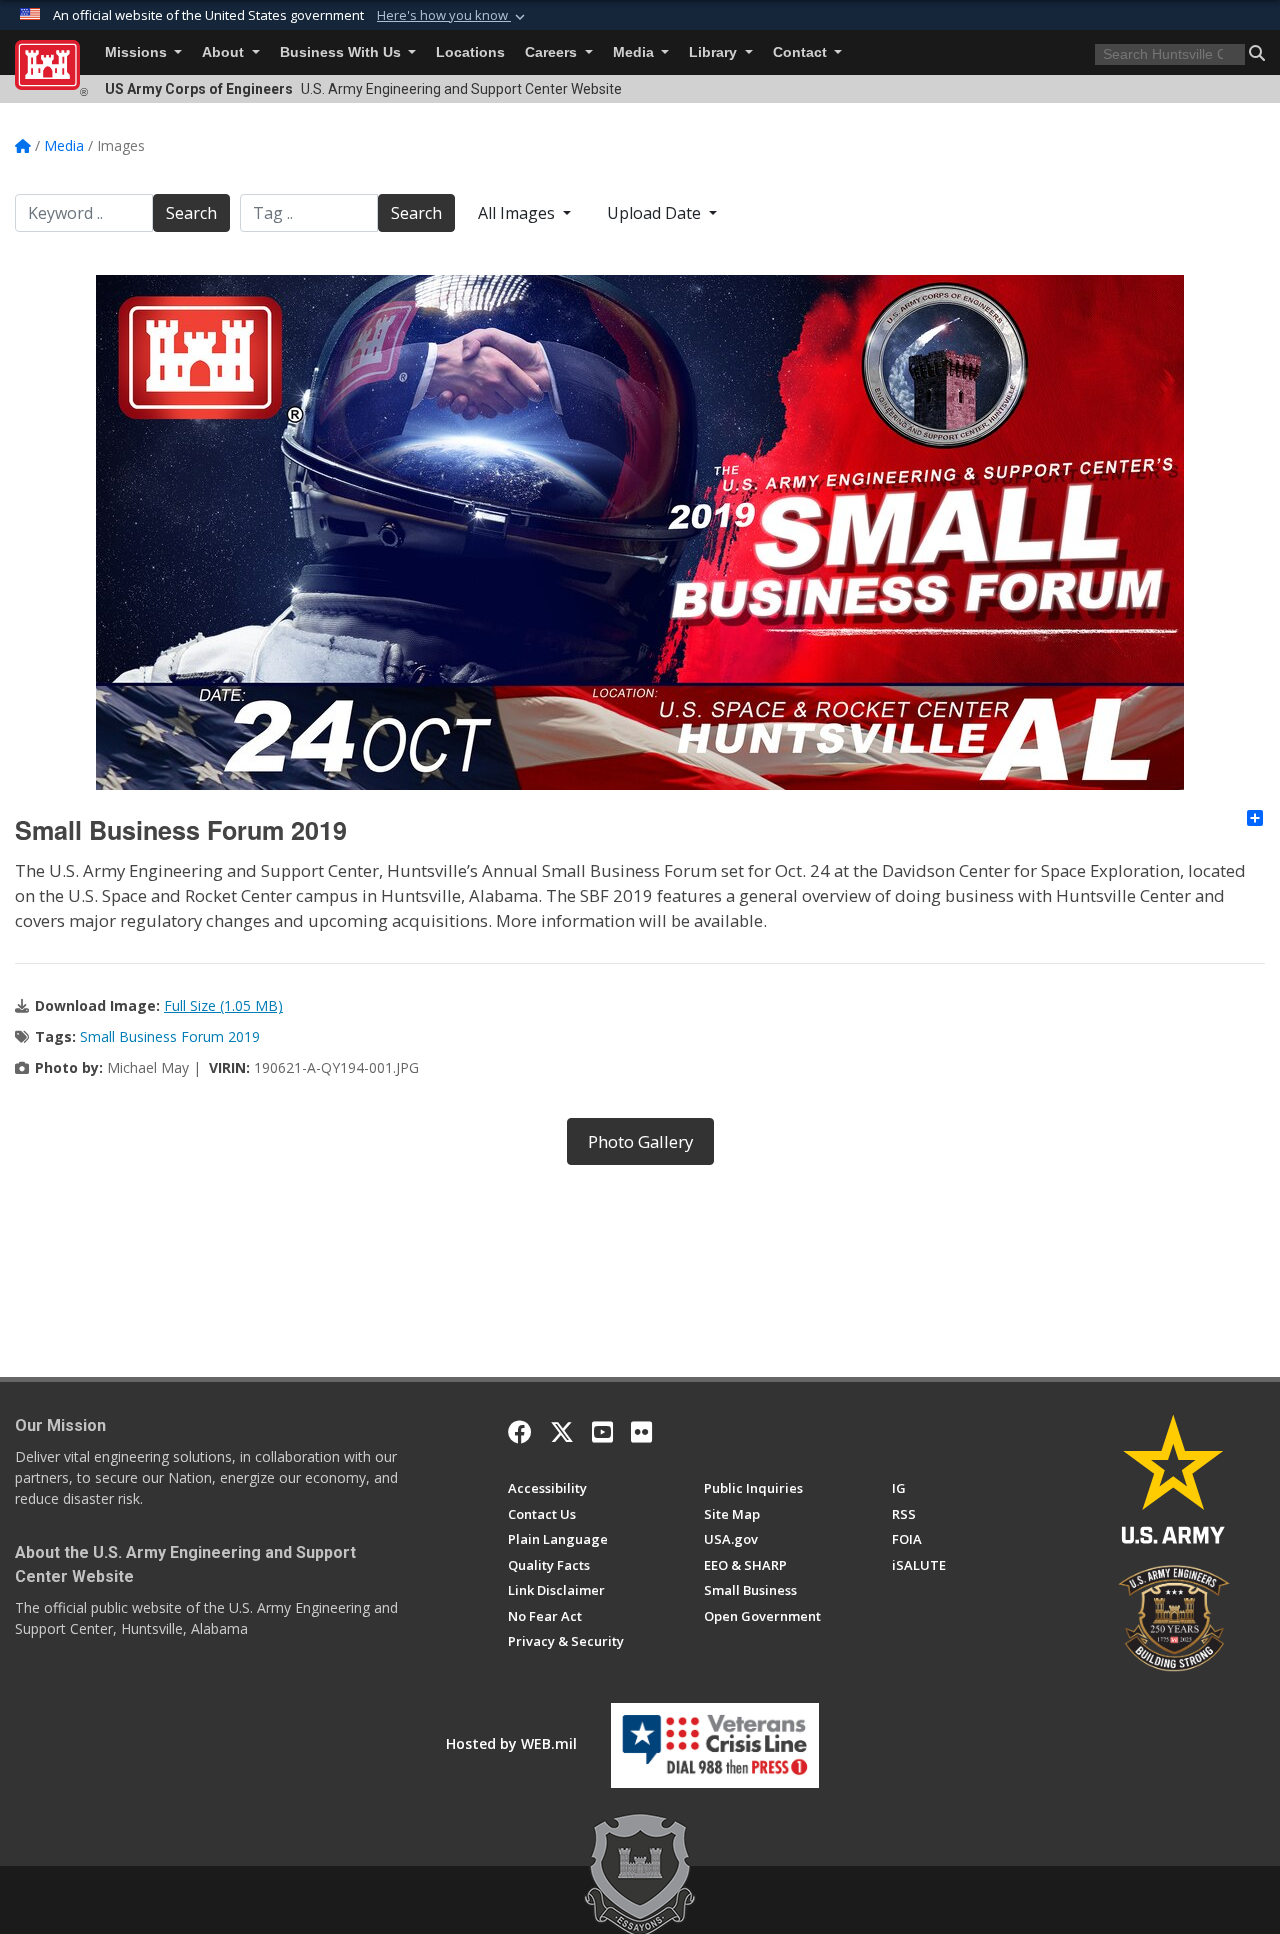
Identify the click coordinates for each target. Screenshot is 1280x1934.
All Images (518, 213)
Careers (553, 52)
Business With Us (342, 52)
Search (191, 213)
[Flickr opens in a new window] (641, 1432)
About (225, 52)
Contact (802, 52)
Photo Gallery (640, 1141)
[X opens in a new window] (562, 1432)
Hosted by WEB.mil (511, 1743)
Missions (138, 52)
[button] (453, 16)
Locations (470, 52)
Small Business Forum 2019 (170, 1036)
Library (715, 52)
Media (635, 52)
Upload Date (656, 213)
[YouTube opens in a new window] (602, 1432)
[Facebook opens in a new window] (520, 1432)
